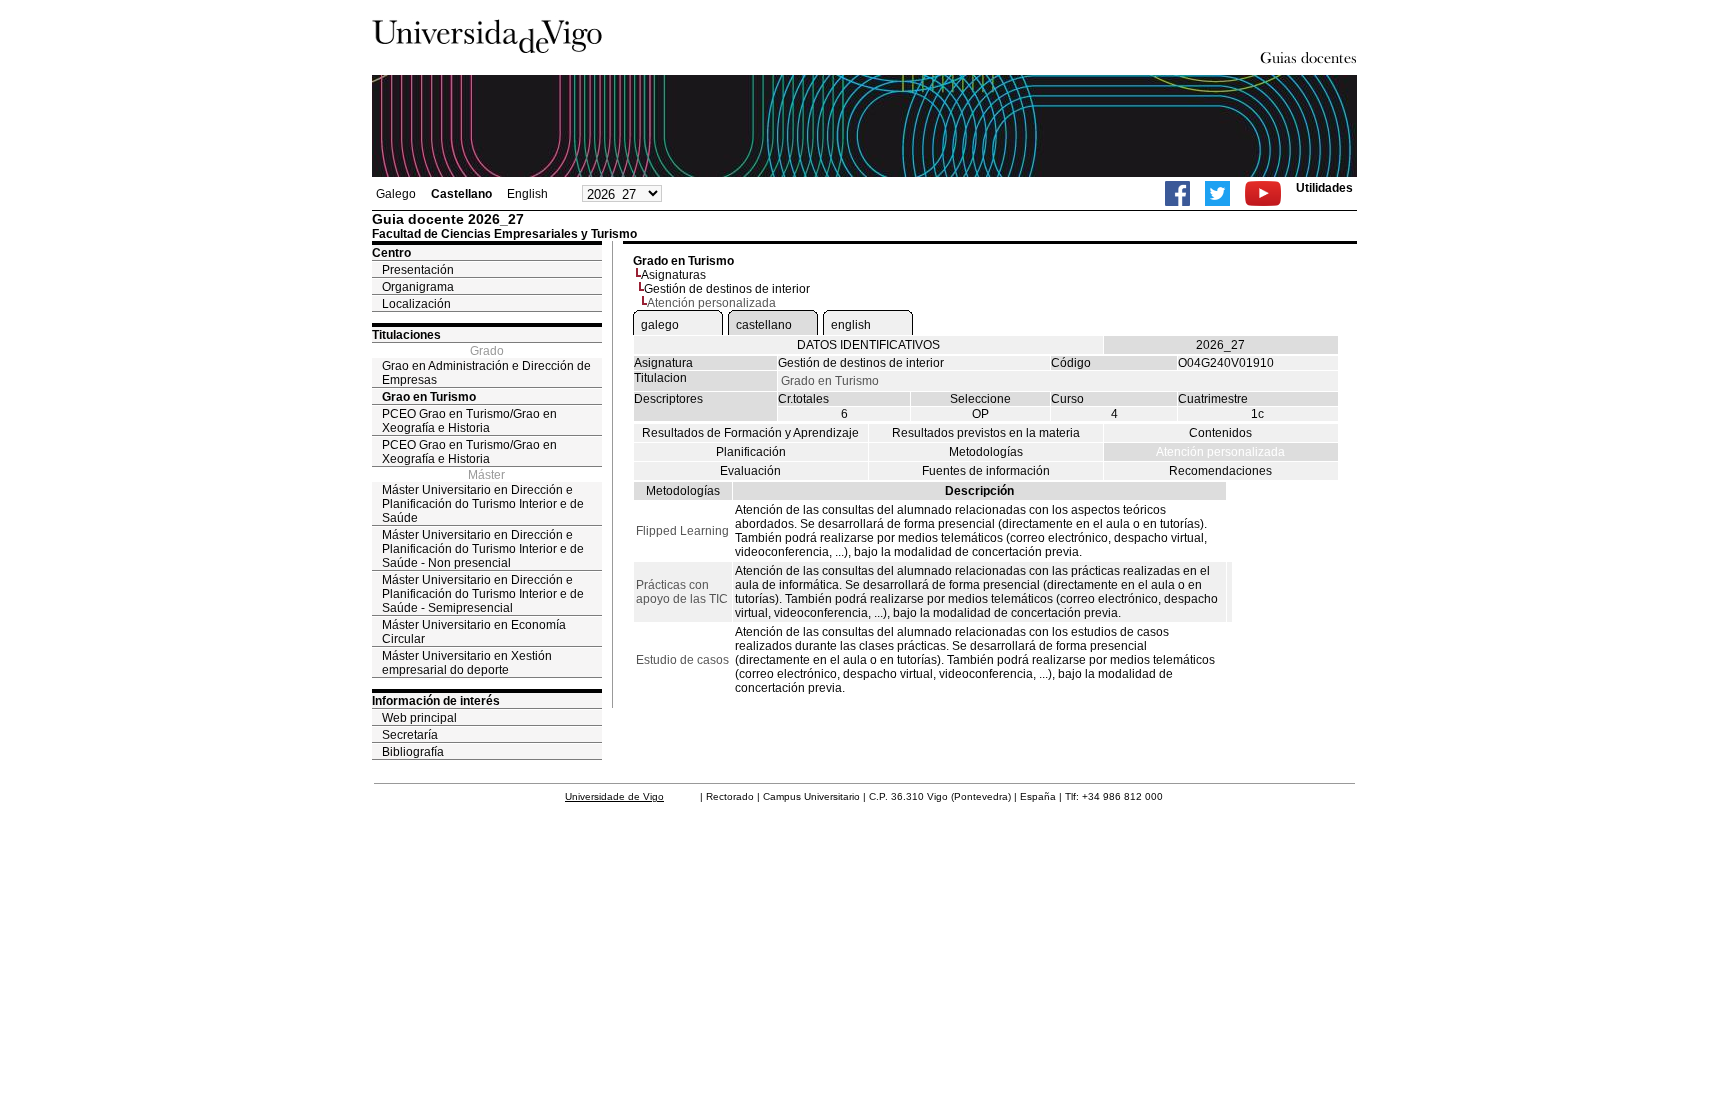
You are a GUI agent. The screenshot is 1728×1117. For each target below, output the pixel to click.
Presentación (418, 270)
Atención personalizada (1220, 452)
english (851, 325)
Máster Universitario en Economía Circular (474, 632)
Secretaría (410, 735)
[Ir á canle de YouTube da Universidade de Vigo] (1263, 193)
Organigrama (418, 287)
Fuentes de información (986, 471)
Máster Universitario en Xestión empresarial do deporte (467, 663)
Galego (396, 194)
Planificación (751, 452)
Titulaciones (406, 335)
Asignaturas (673, 275)
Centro (391, 253)
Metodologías (986, 452)
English (527, 194)
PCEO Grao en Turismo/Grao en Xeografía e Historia (469, 421)
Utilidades (1324, 188)
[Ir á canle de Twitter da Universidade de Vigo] (1217, 193)
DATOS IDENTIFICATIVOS (868, 345)
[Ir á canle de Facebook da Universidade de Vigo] (1177, 193)
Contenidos (1220, 433)
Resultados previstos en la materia (986, 433)
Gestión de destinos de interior (727, 289)
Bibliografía (413, 752)
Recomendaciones (1220, 471)
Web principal (419, 718)
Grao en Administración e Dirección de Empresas (486, 373)
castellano (764, 325)
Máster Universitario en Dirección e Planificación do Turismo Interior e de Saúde (483, 504)
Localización (416, 304)
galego (660, 325)
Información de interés (436, 701)
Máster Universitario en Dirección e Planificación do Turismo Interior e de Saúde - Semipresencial (483, 594)
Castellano (461, 194)
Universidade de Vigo (614, 796)
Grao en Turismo (429, 397)
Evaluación (750, 471)
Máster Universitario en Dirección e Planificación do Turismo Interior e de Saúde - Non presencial (483, 549)
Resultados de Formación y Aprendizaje (750, 433)
